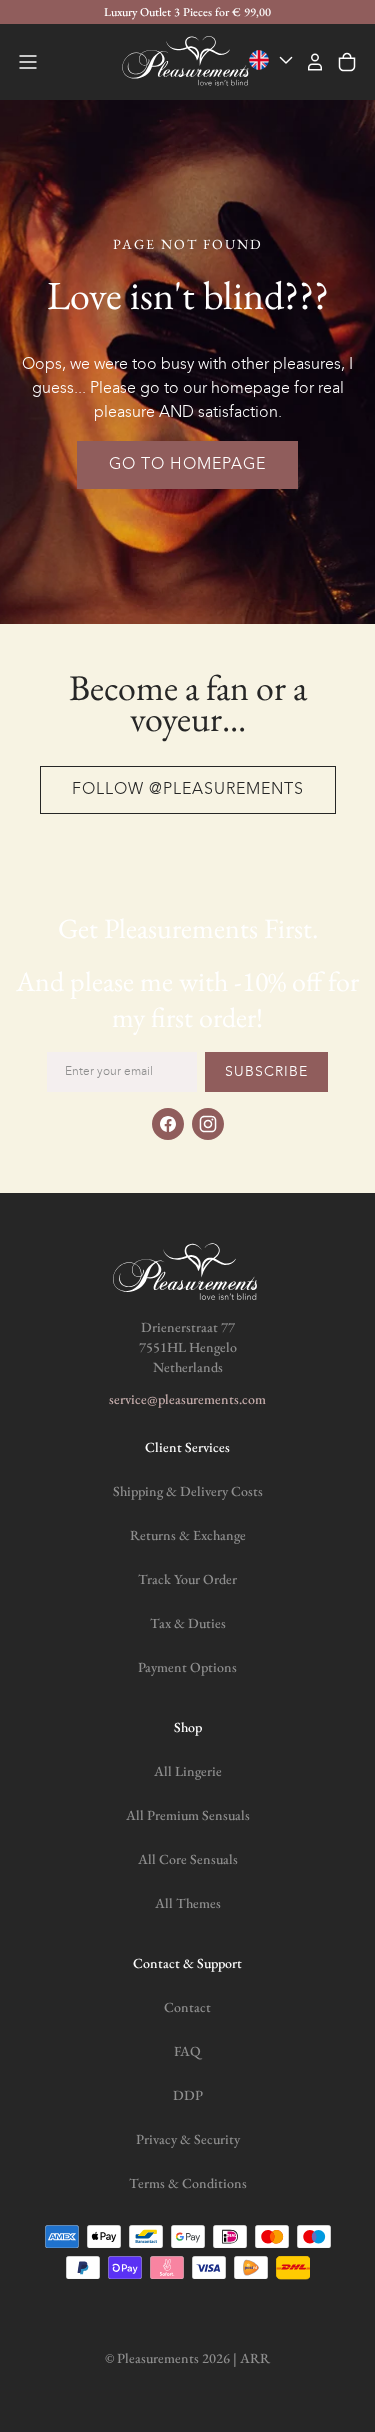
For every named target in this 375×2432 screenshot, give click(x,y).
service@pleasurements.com (187, 1399)
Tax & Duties (188, 1623)
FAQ (187, 2051)
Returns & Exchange (188, 1535)
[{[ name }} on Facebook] (168, 1124)
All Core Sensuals (188, 1859)
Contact (187, 2007)
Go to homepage (187, 465)
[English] (273, 60)
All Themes (188, 1903)
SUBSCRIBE (266, 1072)
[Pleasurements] (188, 62)
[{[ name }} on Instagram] (208, 1124)
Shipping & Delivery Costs (188, 1491)
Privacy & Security (188, 2139)
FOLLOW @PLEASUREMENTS (188, 790)
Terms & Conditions (188, 2183)
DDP (188, 2095)
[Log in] (315, 62)
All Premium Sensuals (188, 1815)
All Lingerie (188, 1771)
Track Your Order (187, 1579)
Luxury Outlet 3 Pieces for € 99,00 (187, 12)
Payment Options (187, 1667)
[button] (28, 62)
